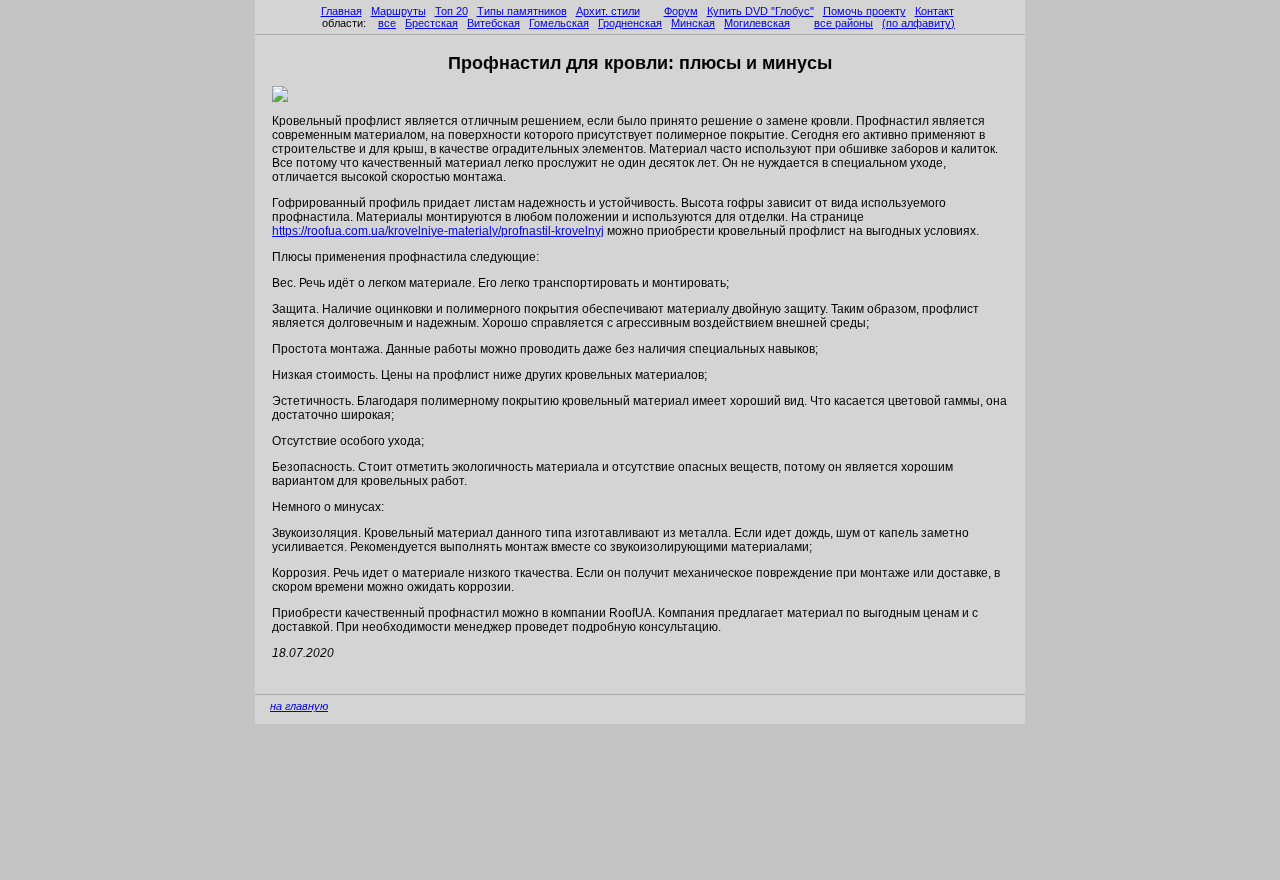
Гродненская (630, 23)
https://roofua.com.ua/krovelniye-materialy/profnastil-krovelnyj (438, 231)
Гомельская (559, 23)
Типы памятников (522, 11)
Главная (341, 11)
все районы (843, 23)
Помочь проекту (864, 11)
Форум (681, 11)
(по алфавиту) (918, 23)
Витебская (493, 23)
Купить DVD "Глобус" (760, 11)
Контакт (934, 11)
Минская (693, 23)
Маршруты (398, 11)
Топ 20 (451, 11)
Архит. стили (608, 11)
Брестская (431, 23)
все (387, 23)
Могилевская (757, 23)
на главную (299, 706)
